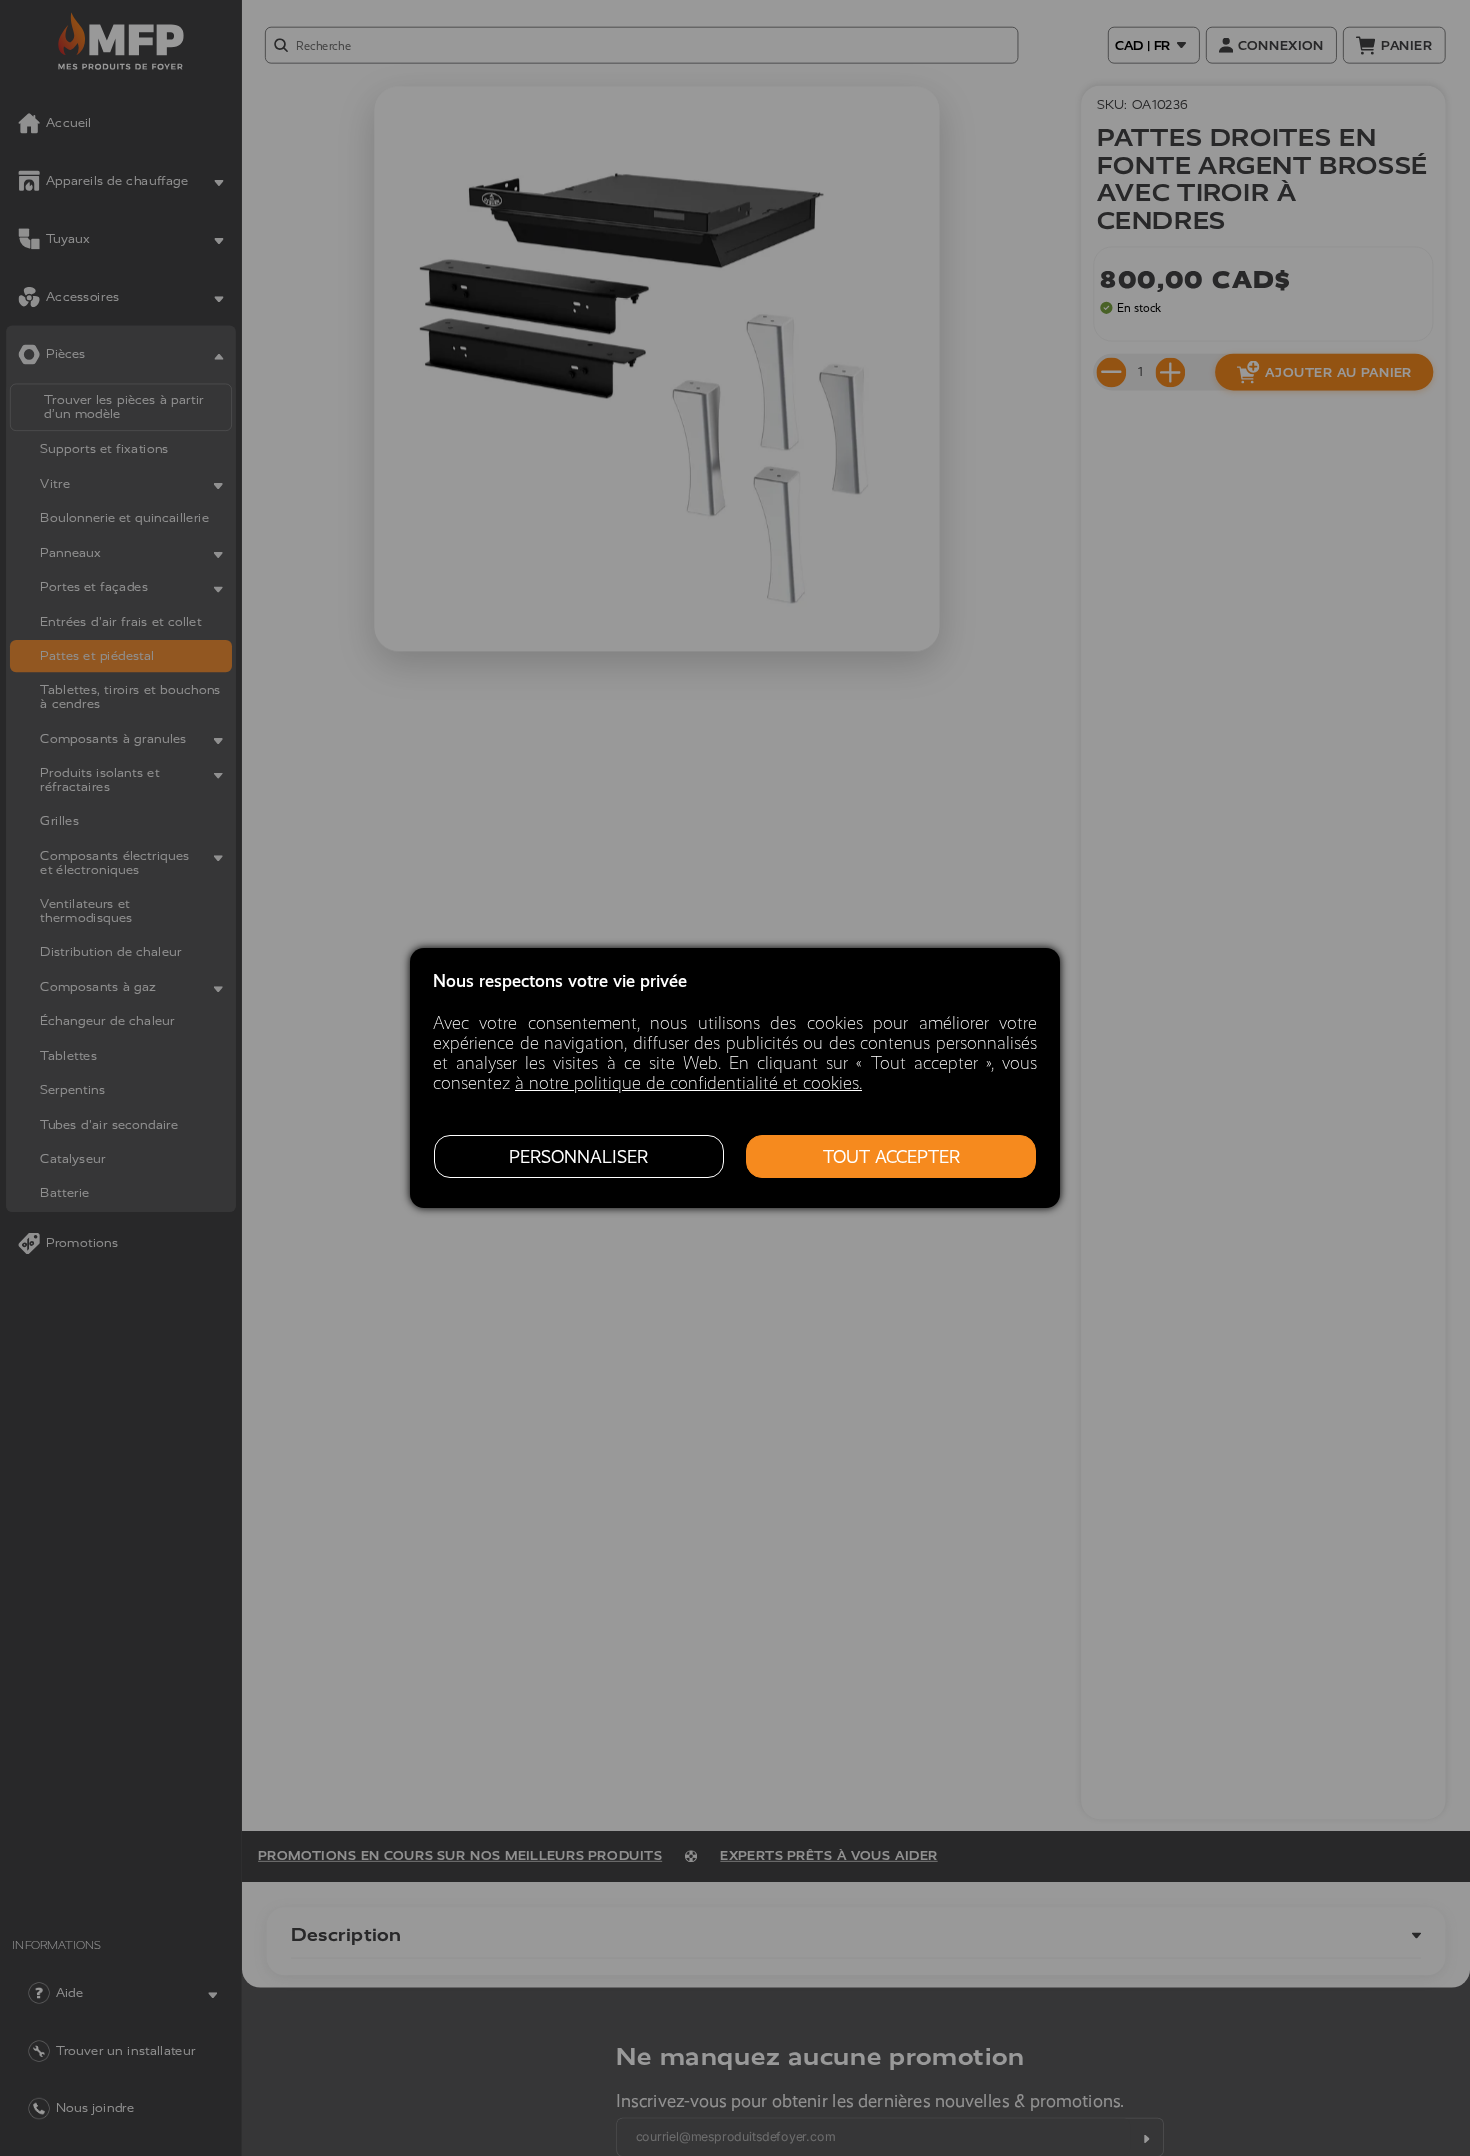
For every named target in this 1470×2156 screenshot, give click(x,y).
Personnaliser (578, 1157)
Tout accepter (891, 1157)
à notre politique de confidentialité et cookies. (688, 1083)
